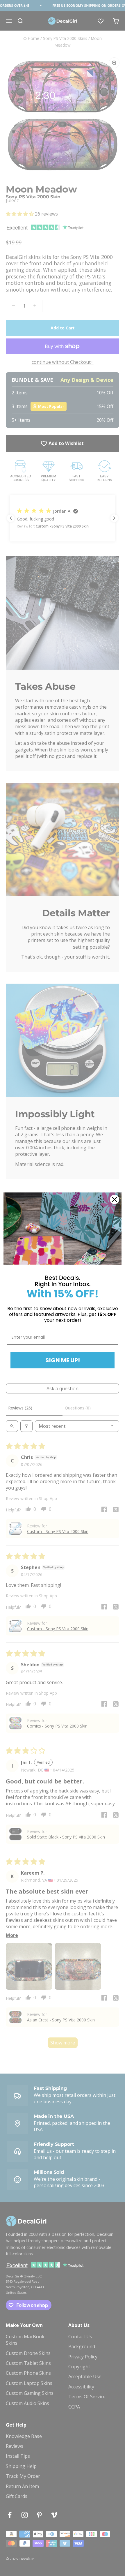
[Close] (115, 1199)
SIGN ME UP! (63, 1360)
